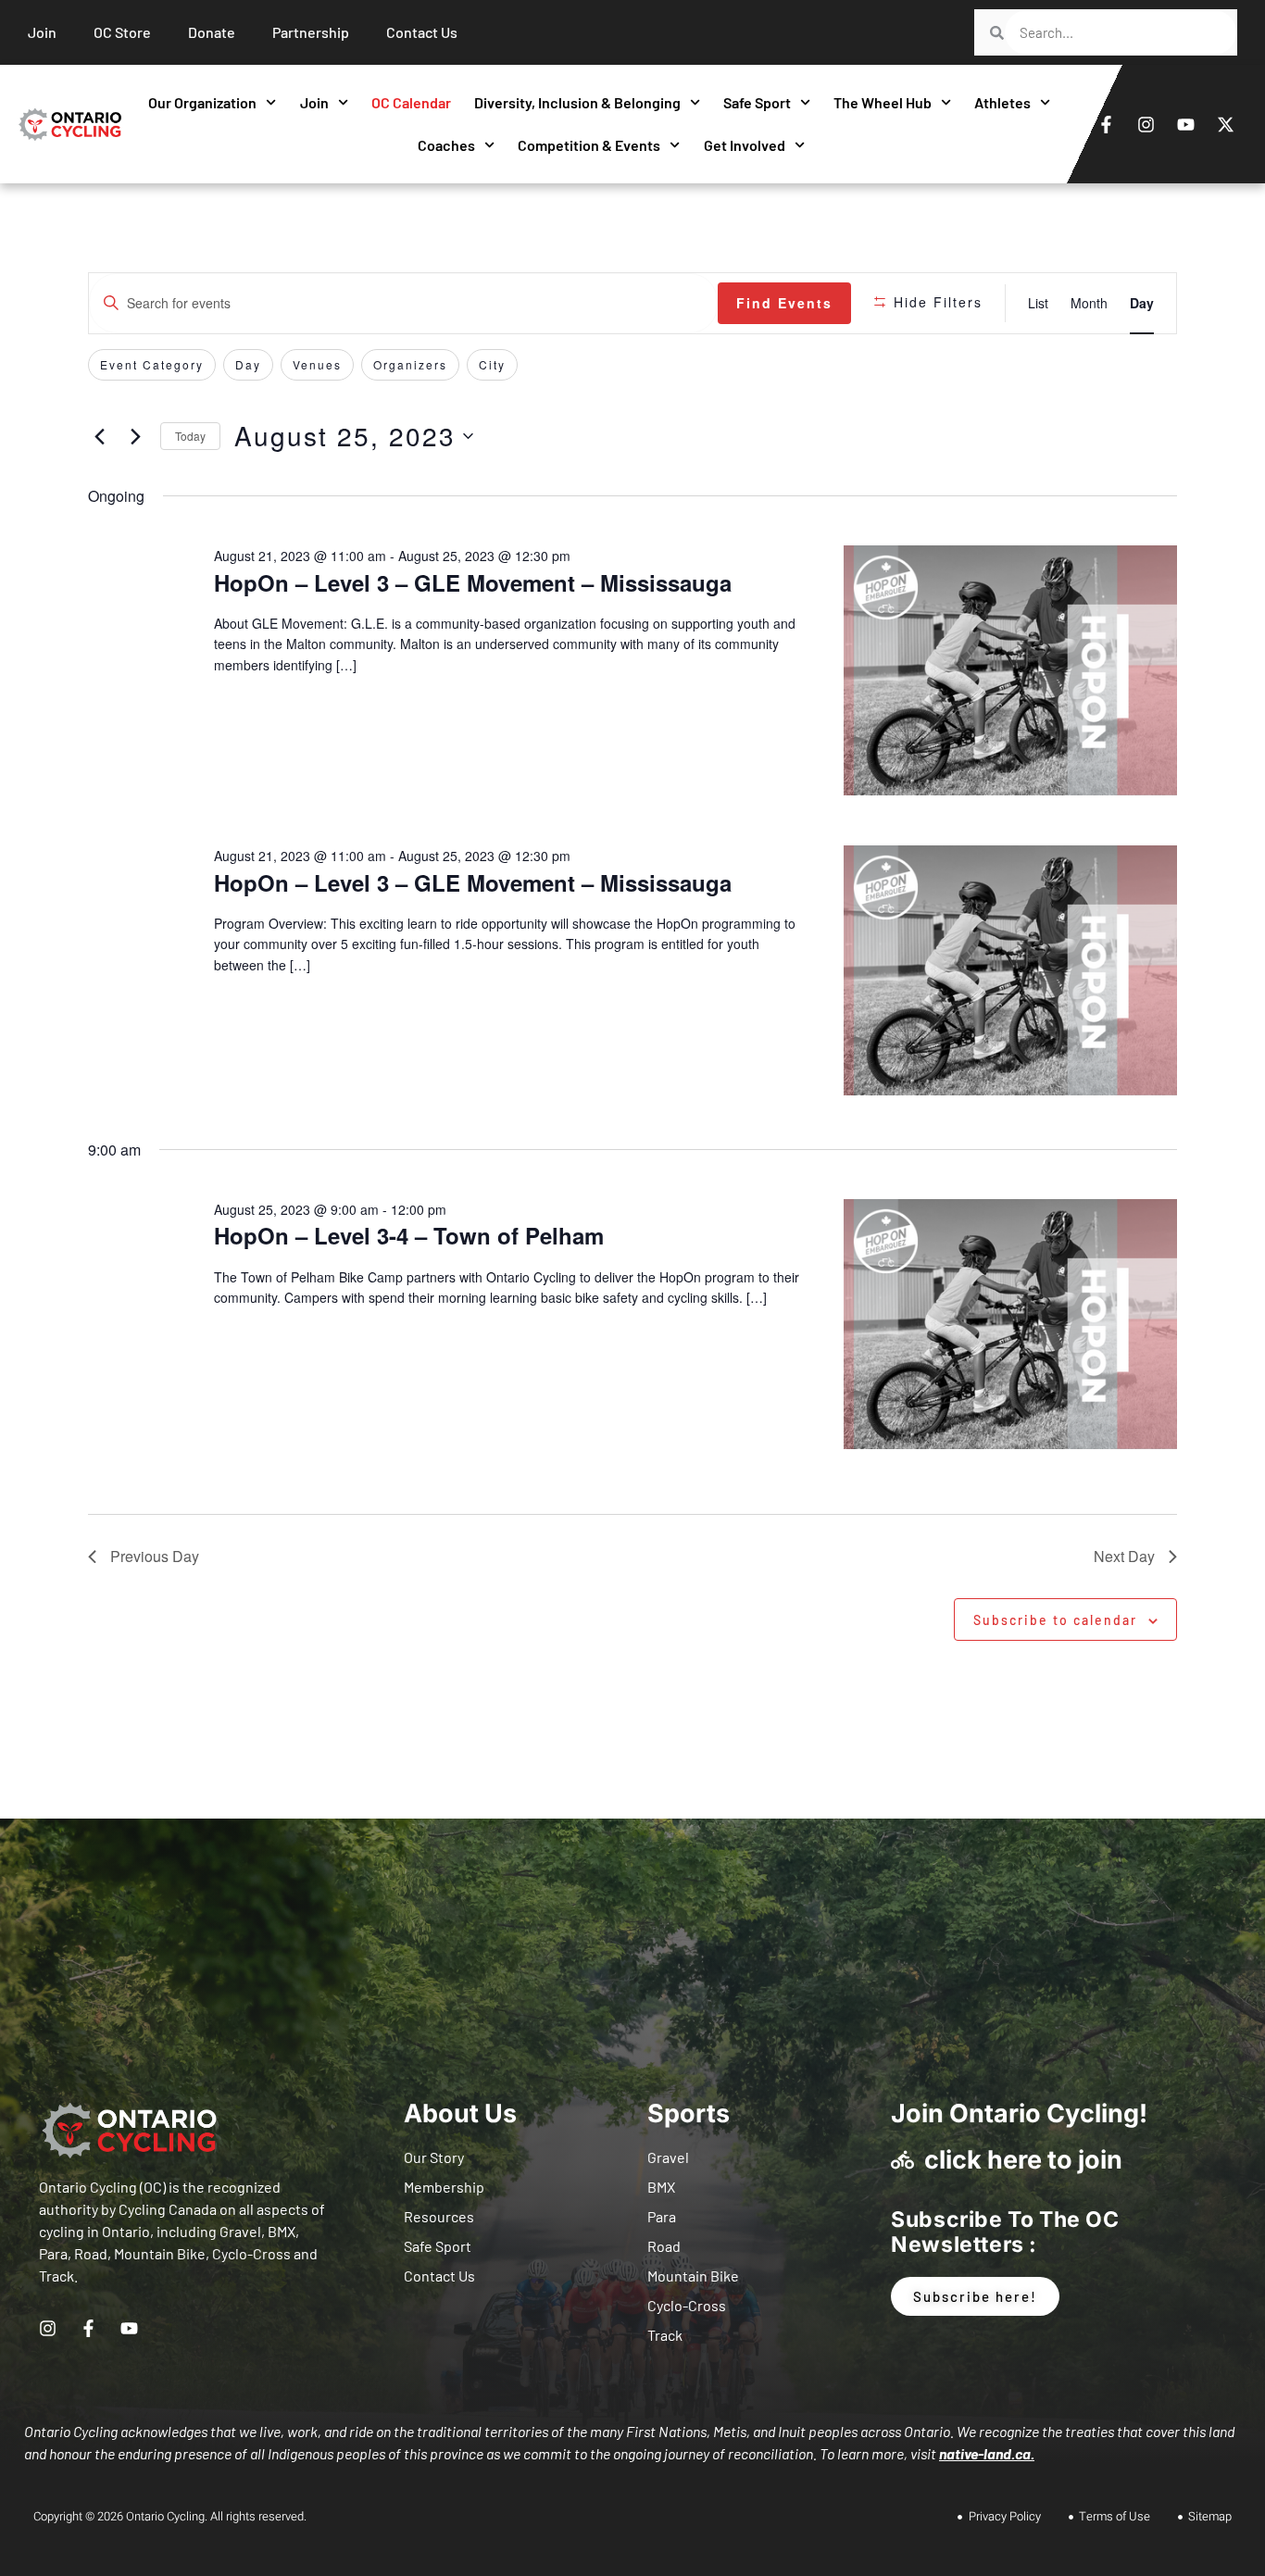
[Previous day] (99, 436)
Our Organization (202, 102)
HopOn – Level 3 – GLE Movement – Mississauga (473, 582)
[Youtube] (1185, 124)
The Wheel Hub (883, 102)
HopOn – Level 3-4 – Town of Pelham (409, 1235)
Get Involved (745, 145)
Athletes (1002, 102)
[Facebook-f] (1106, 124)
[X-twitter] (1225, 124)
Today (190, 436)
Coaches (446, 145)
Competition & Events (589, 145)
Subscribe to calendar (1055, 1620)
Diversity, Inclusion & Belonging (577, 102)
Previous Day (155, 1556)
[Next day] (135, 436)
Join (314, 102)
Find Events (784, 303)
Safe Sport (757, 102)
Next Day (1124, 1556)
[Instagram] (1146, 124)
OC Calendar (411, 102)
